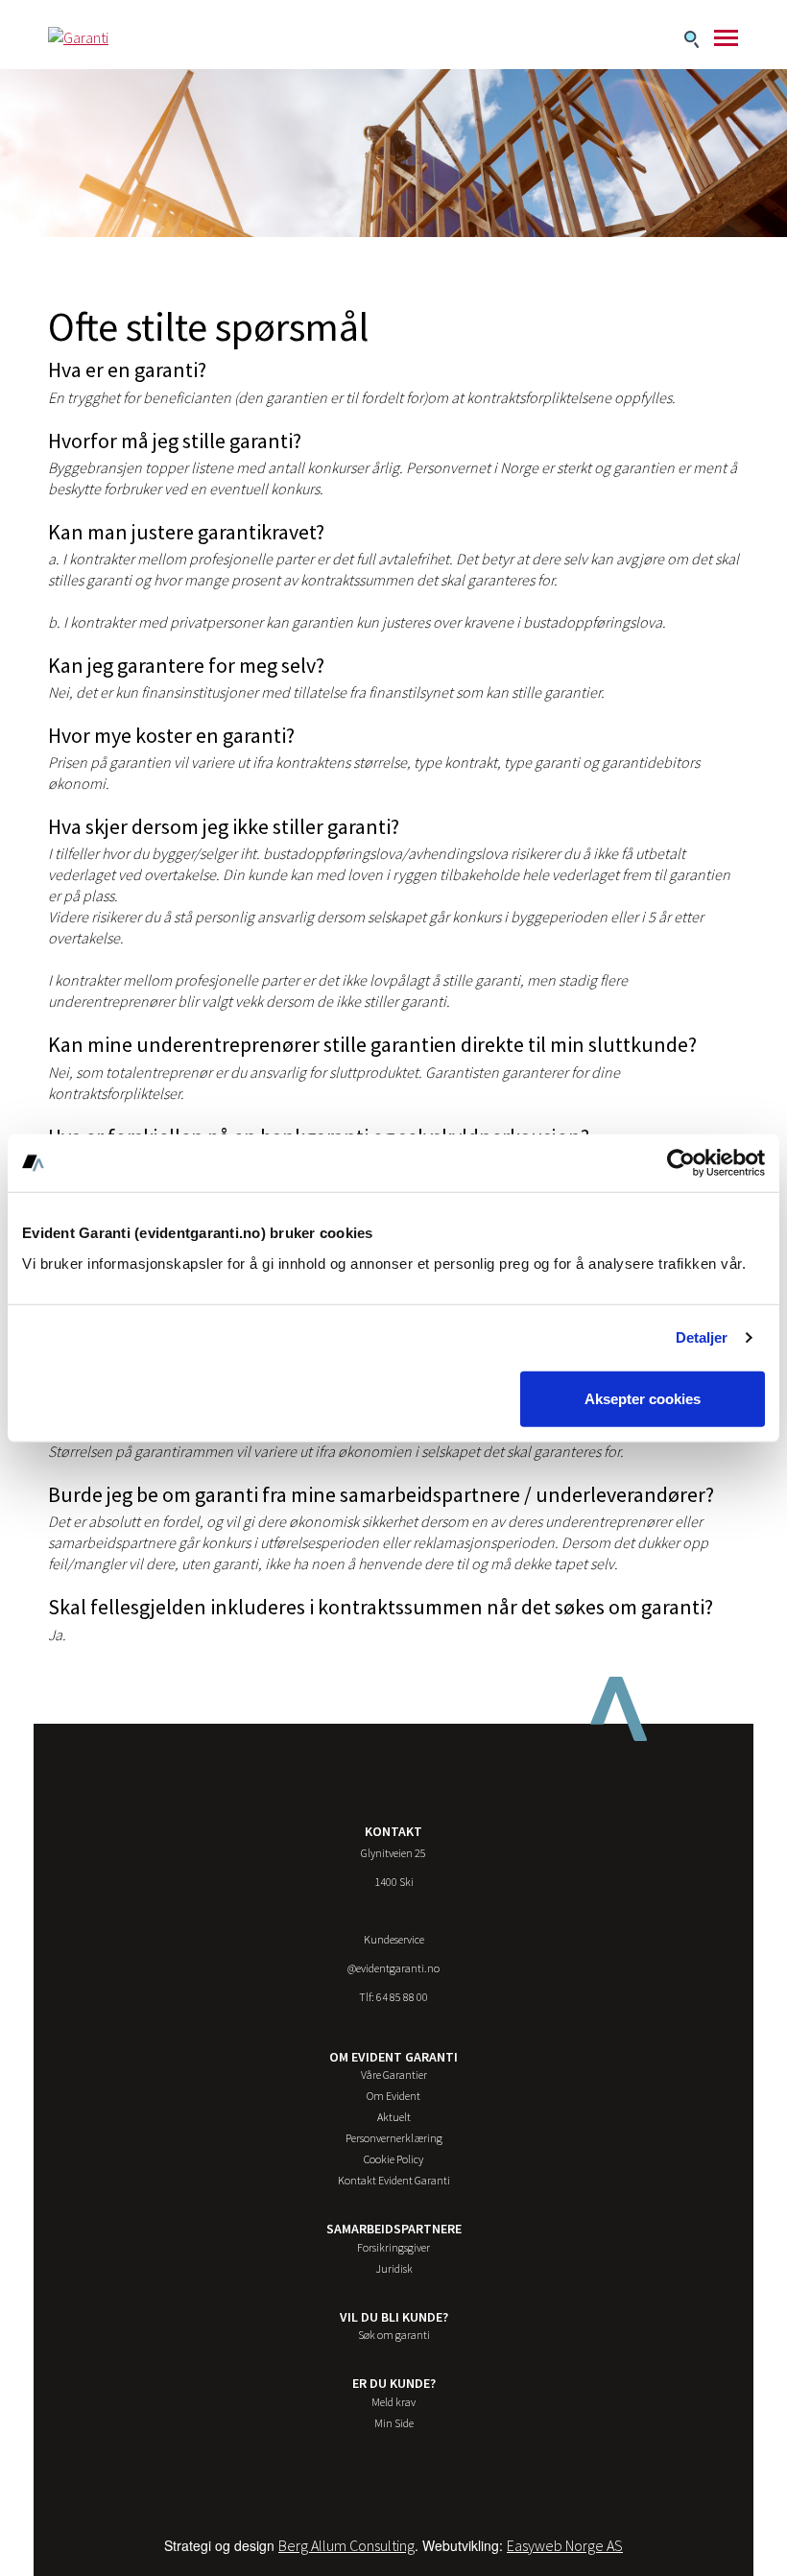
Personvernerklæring (394, 2138)
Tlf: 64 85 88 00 (393, 1997)
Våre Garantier (394, 2075)
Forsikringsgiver (393, 2247)
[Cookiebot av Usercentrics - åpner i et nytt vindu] (681, 1163)
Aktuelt (394, 2117)
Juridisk (394, 2268)
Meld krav (393, 2402)
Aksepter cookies (643, 1398)
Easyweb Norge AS (565, 2545)
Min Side (394, 2423)
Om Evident (393, 2096)
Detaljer (702, 1337)
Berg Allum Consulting (346, 2545)
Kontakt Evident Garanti (394, 2180)
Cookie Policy (393, 2159)
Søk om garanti (394, 2335)
